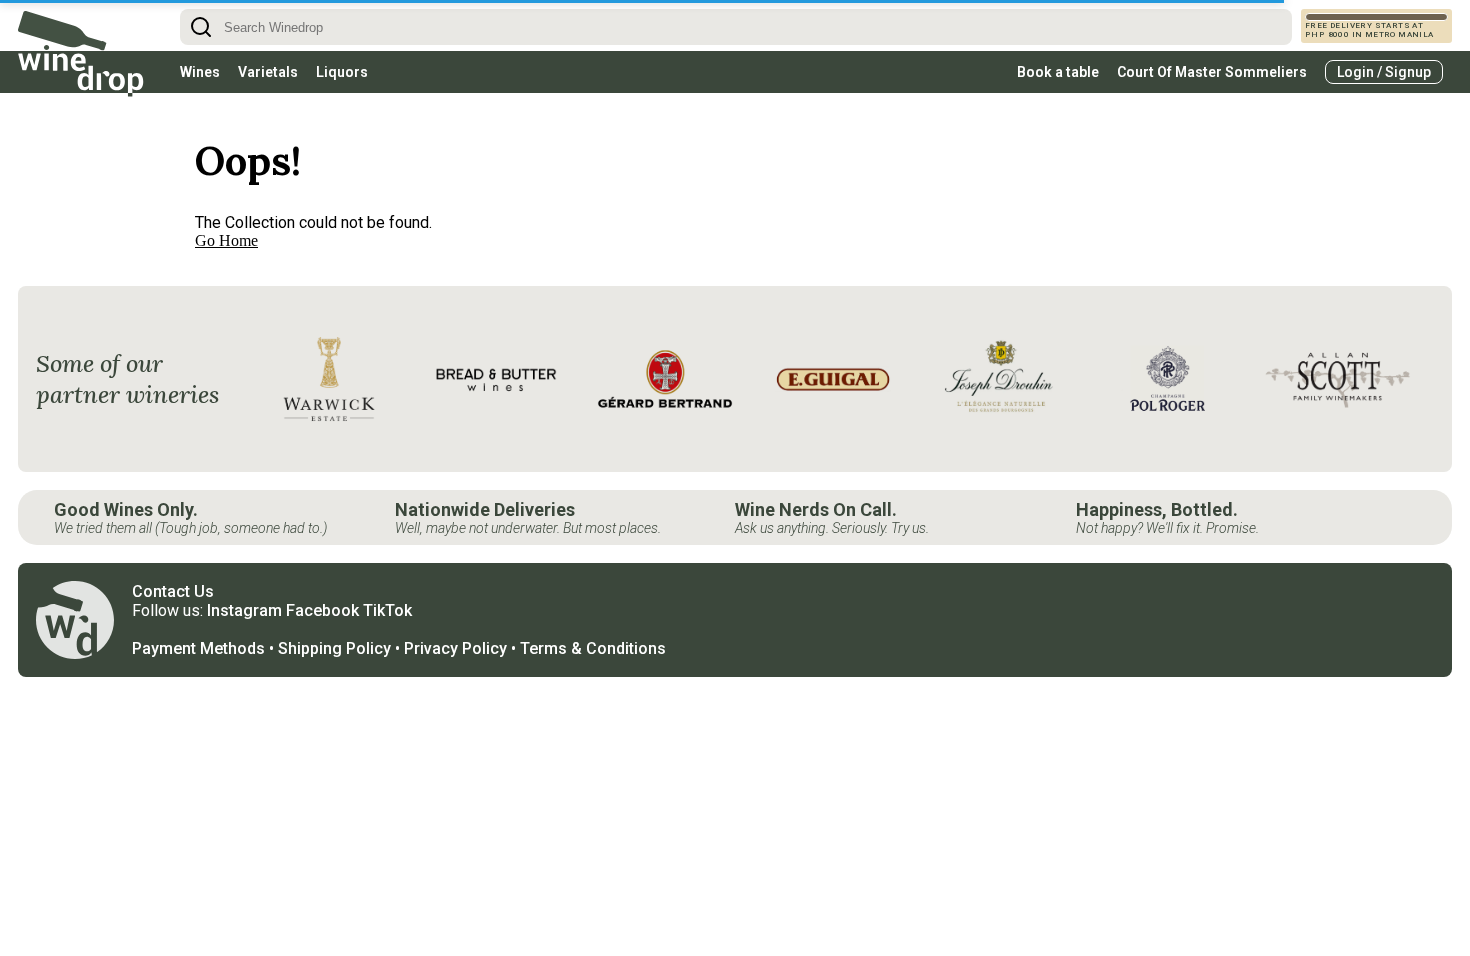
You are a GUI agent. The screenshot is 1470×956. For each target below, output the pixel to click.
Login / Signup (1384, 72)
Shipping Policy (334, 648)
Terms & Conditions (593, 648)
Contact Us (173, 591)
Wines (200, 72)
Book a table (1058, 72)
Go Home (226, 240)
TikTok (387, 610)
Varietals (268, 72)
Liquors (342, 72)
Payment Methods (198, 648)
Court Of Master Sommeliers (1212, 72)
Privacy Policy (455, 648)
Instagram (244, 610)
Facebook (322, 610)
